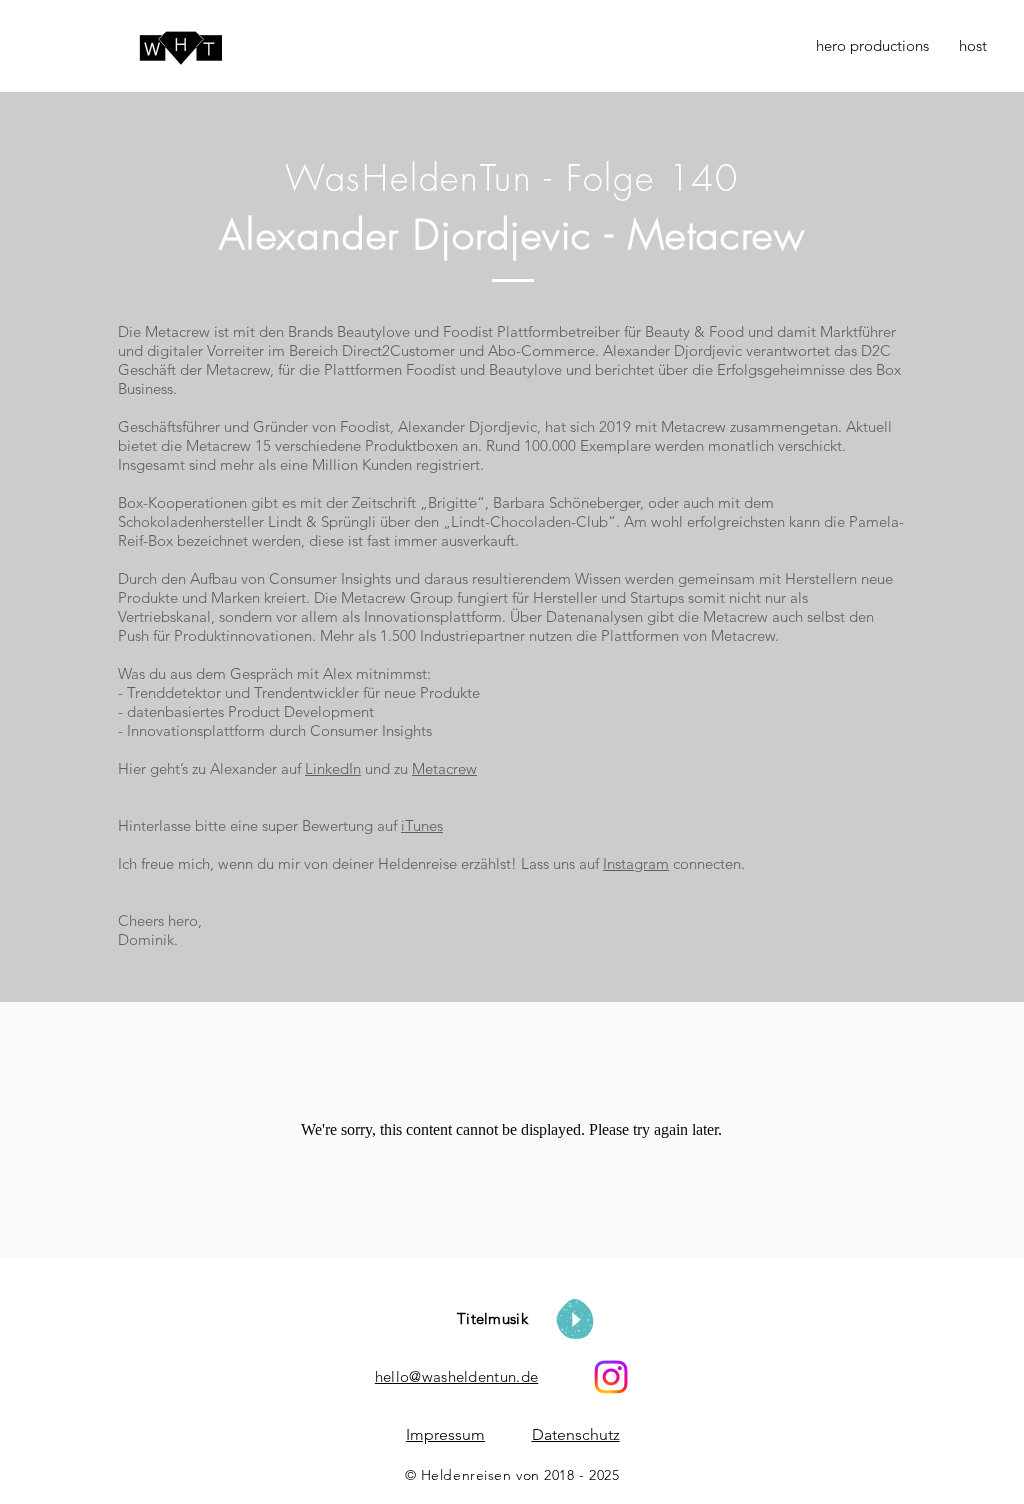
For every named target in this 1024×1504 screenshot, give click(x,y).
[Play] (575, 1319)
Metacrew (444, 768)
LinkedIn (333, 768)
